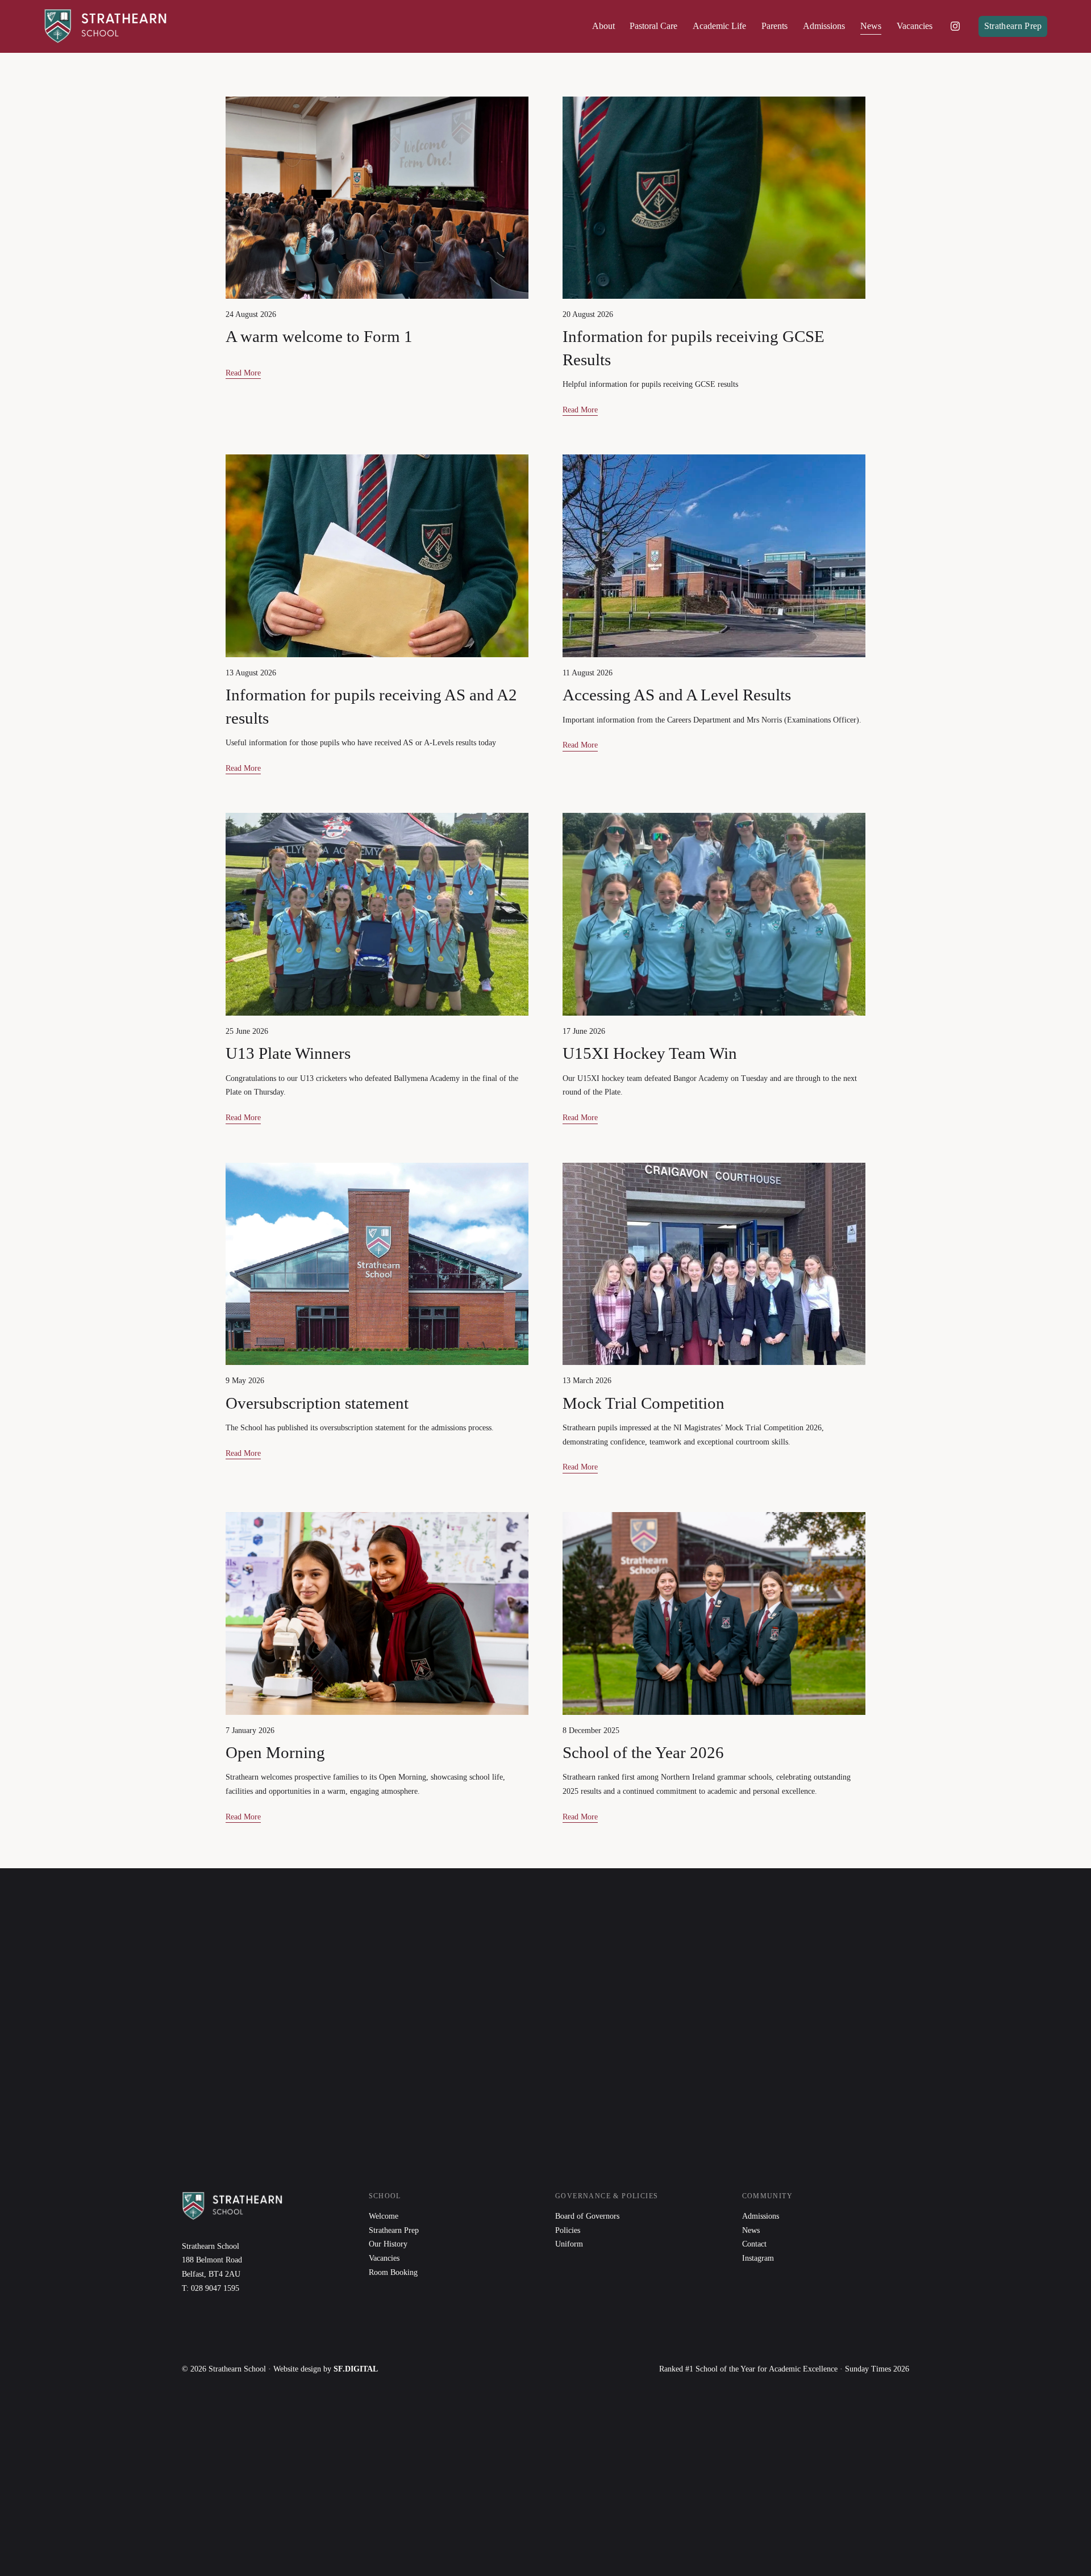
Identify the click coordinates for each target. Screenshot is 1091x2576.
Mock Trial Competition (644, 1403)
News (871, 26)
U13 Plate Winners (288, 1053)
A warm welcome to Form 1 (319, 336)
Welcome (384, 2216)
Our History (388, 2244)
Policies (568, 2230)
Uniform (569, 2244)
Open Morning (275, 1752)
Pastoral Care (653, 26)
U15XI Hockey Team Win (650, 1053)
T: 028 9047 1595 (211, 2288)
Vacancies (915, 26)
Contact (754, 2244)
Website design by (326, 2369)
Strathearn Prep (1013, 26)
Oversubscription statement (317, 1403)
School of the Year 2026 (643, 1752)
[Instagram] (955, 26)
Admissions (761, 2216)
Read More (243, 373)
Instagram (758, 2258)
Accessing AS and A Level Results (677, 695)
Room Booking (393, 2272)
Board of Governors (587, 2216)
